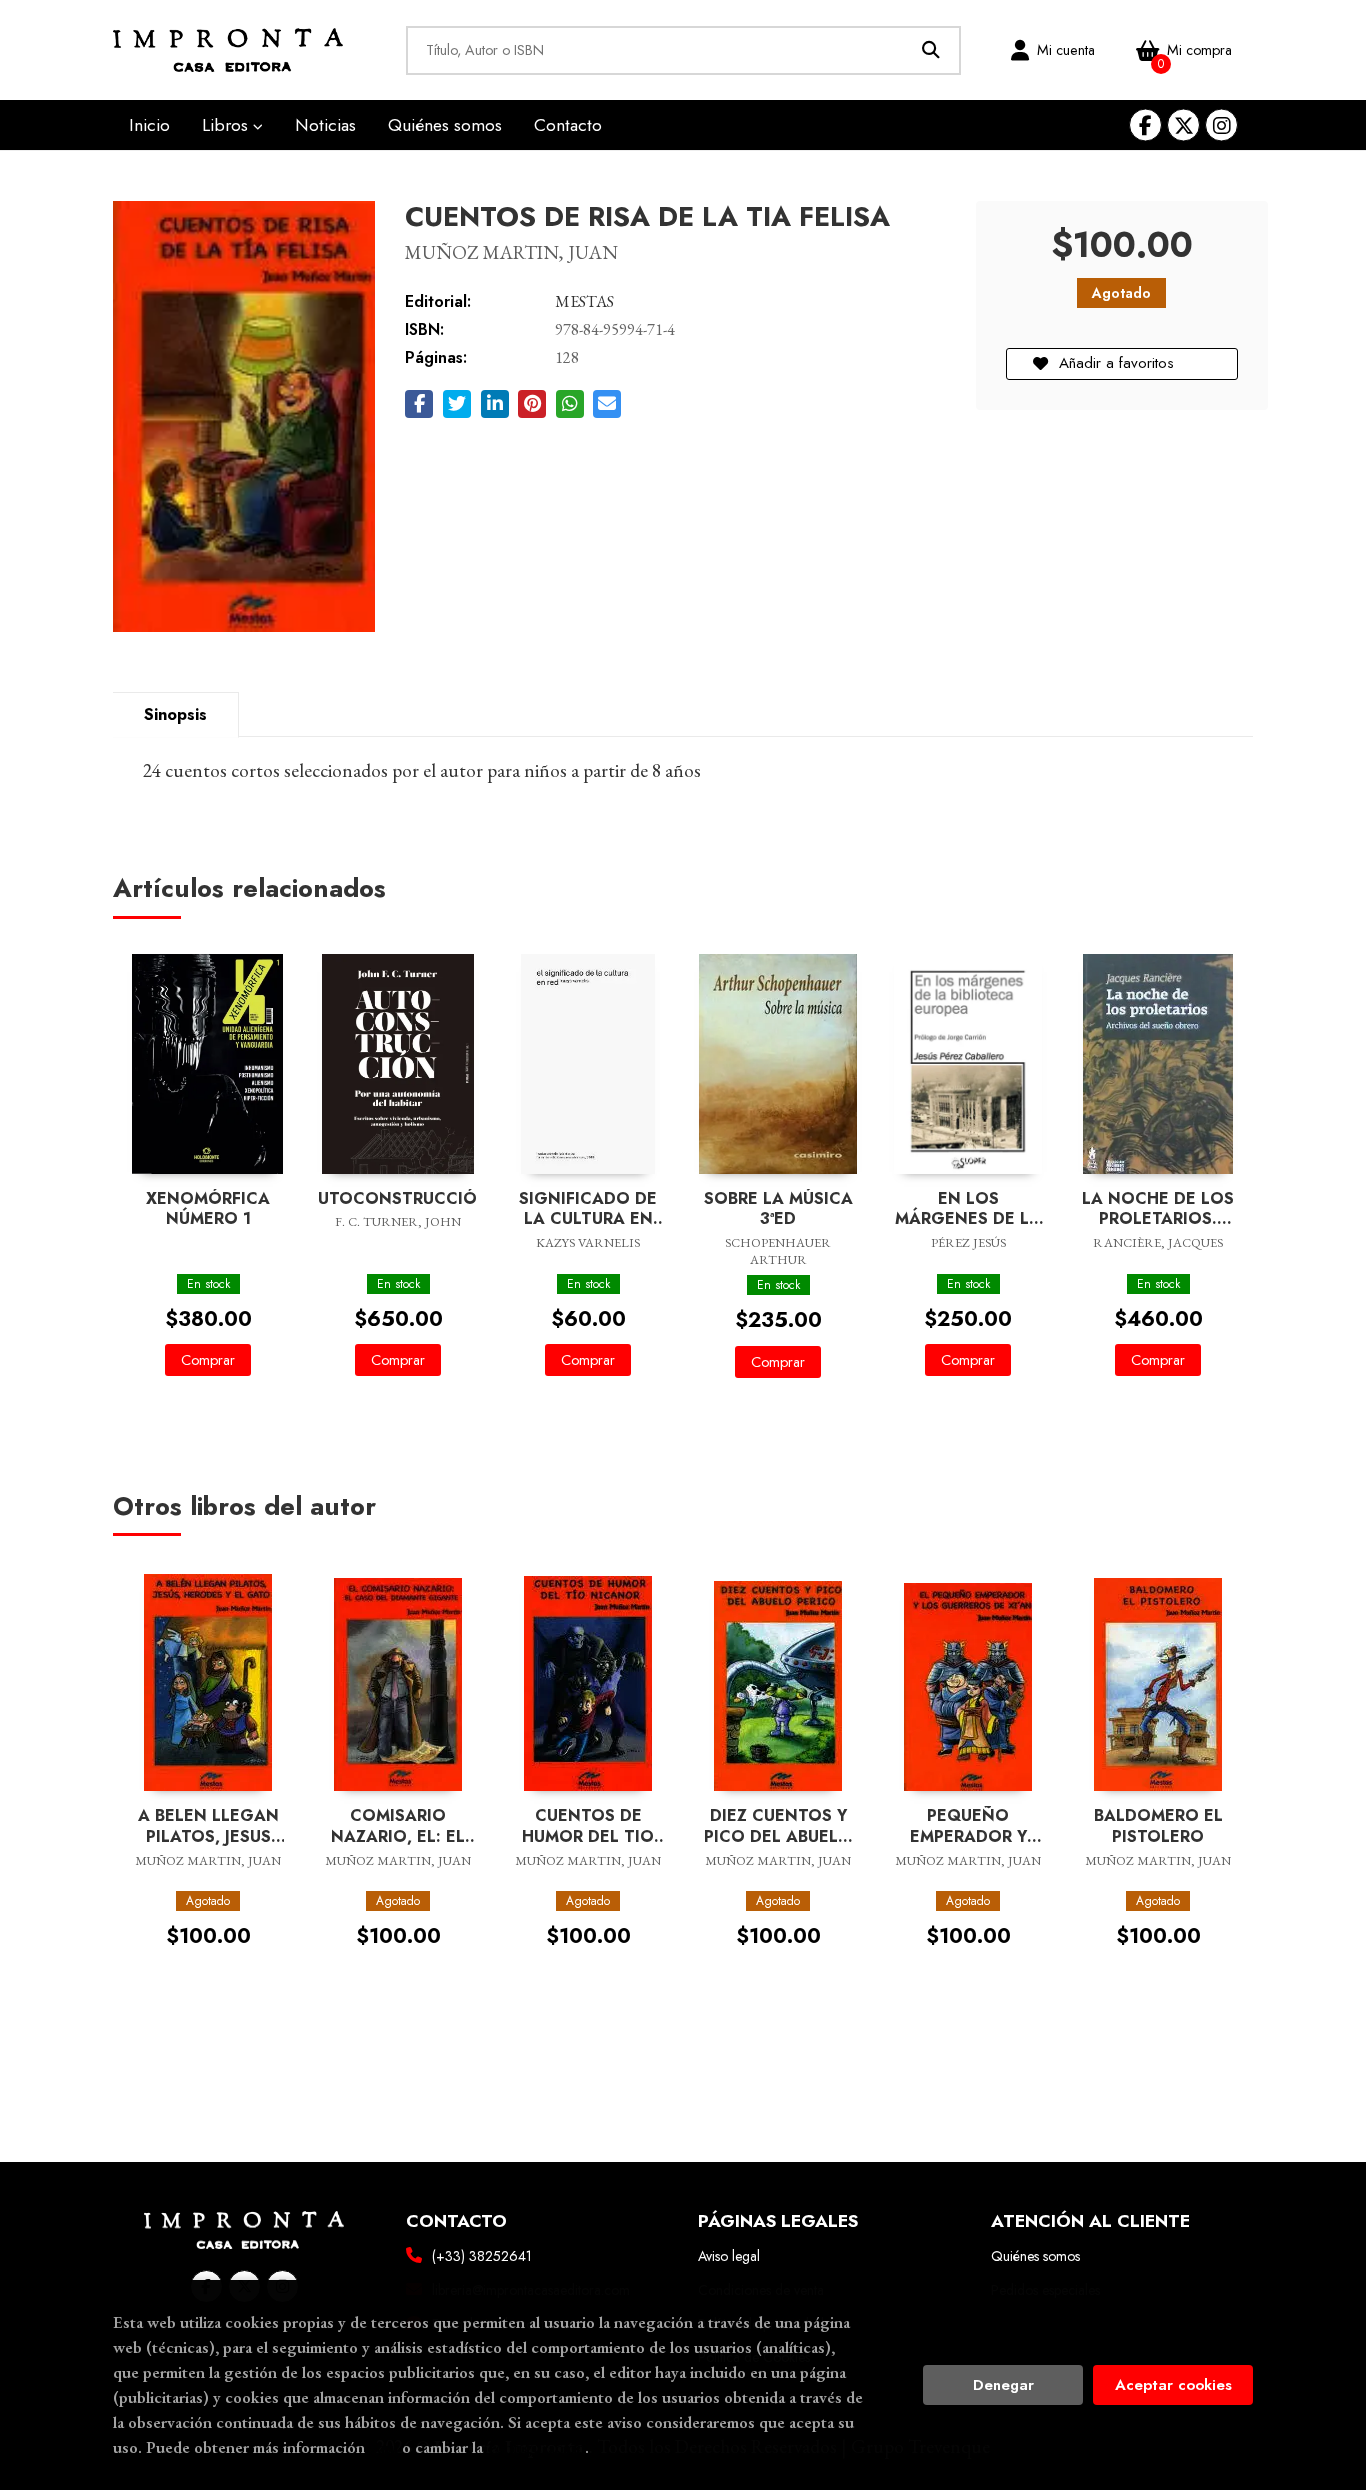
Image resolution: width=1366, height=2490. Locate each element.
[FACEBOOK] (1145, 125)
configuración (536, 2447)
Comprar (208, 1360)
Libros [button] (227, 125)
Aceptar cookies (1173, 2385)
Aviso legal (729, 2256)
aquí (383, 2447)
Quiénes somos (1035, 2256)
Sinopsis (175, 714)
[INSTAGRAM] (1221, 125)
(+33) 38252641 (482, 2256)
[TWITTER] (1183, 125)
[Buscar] (931, 50)
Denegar (1003, 2385)
